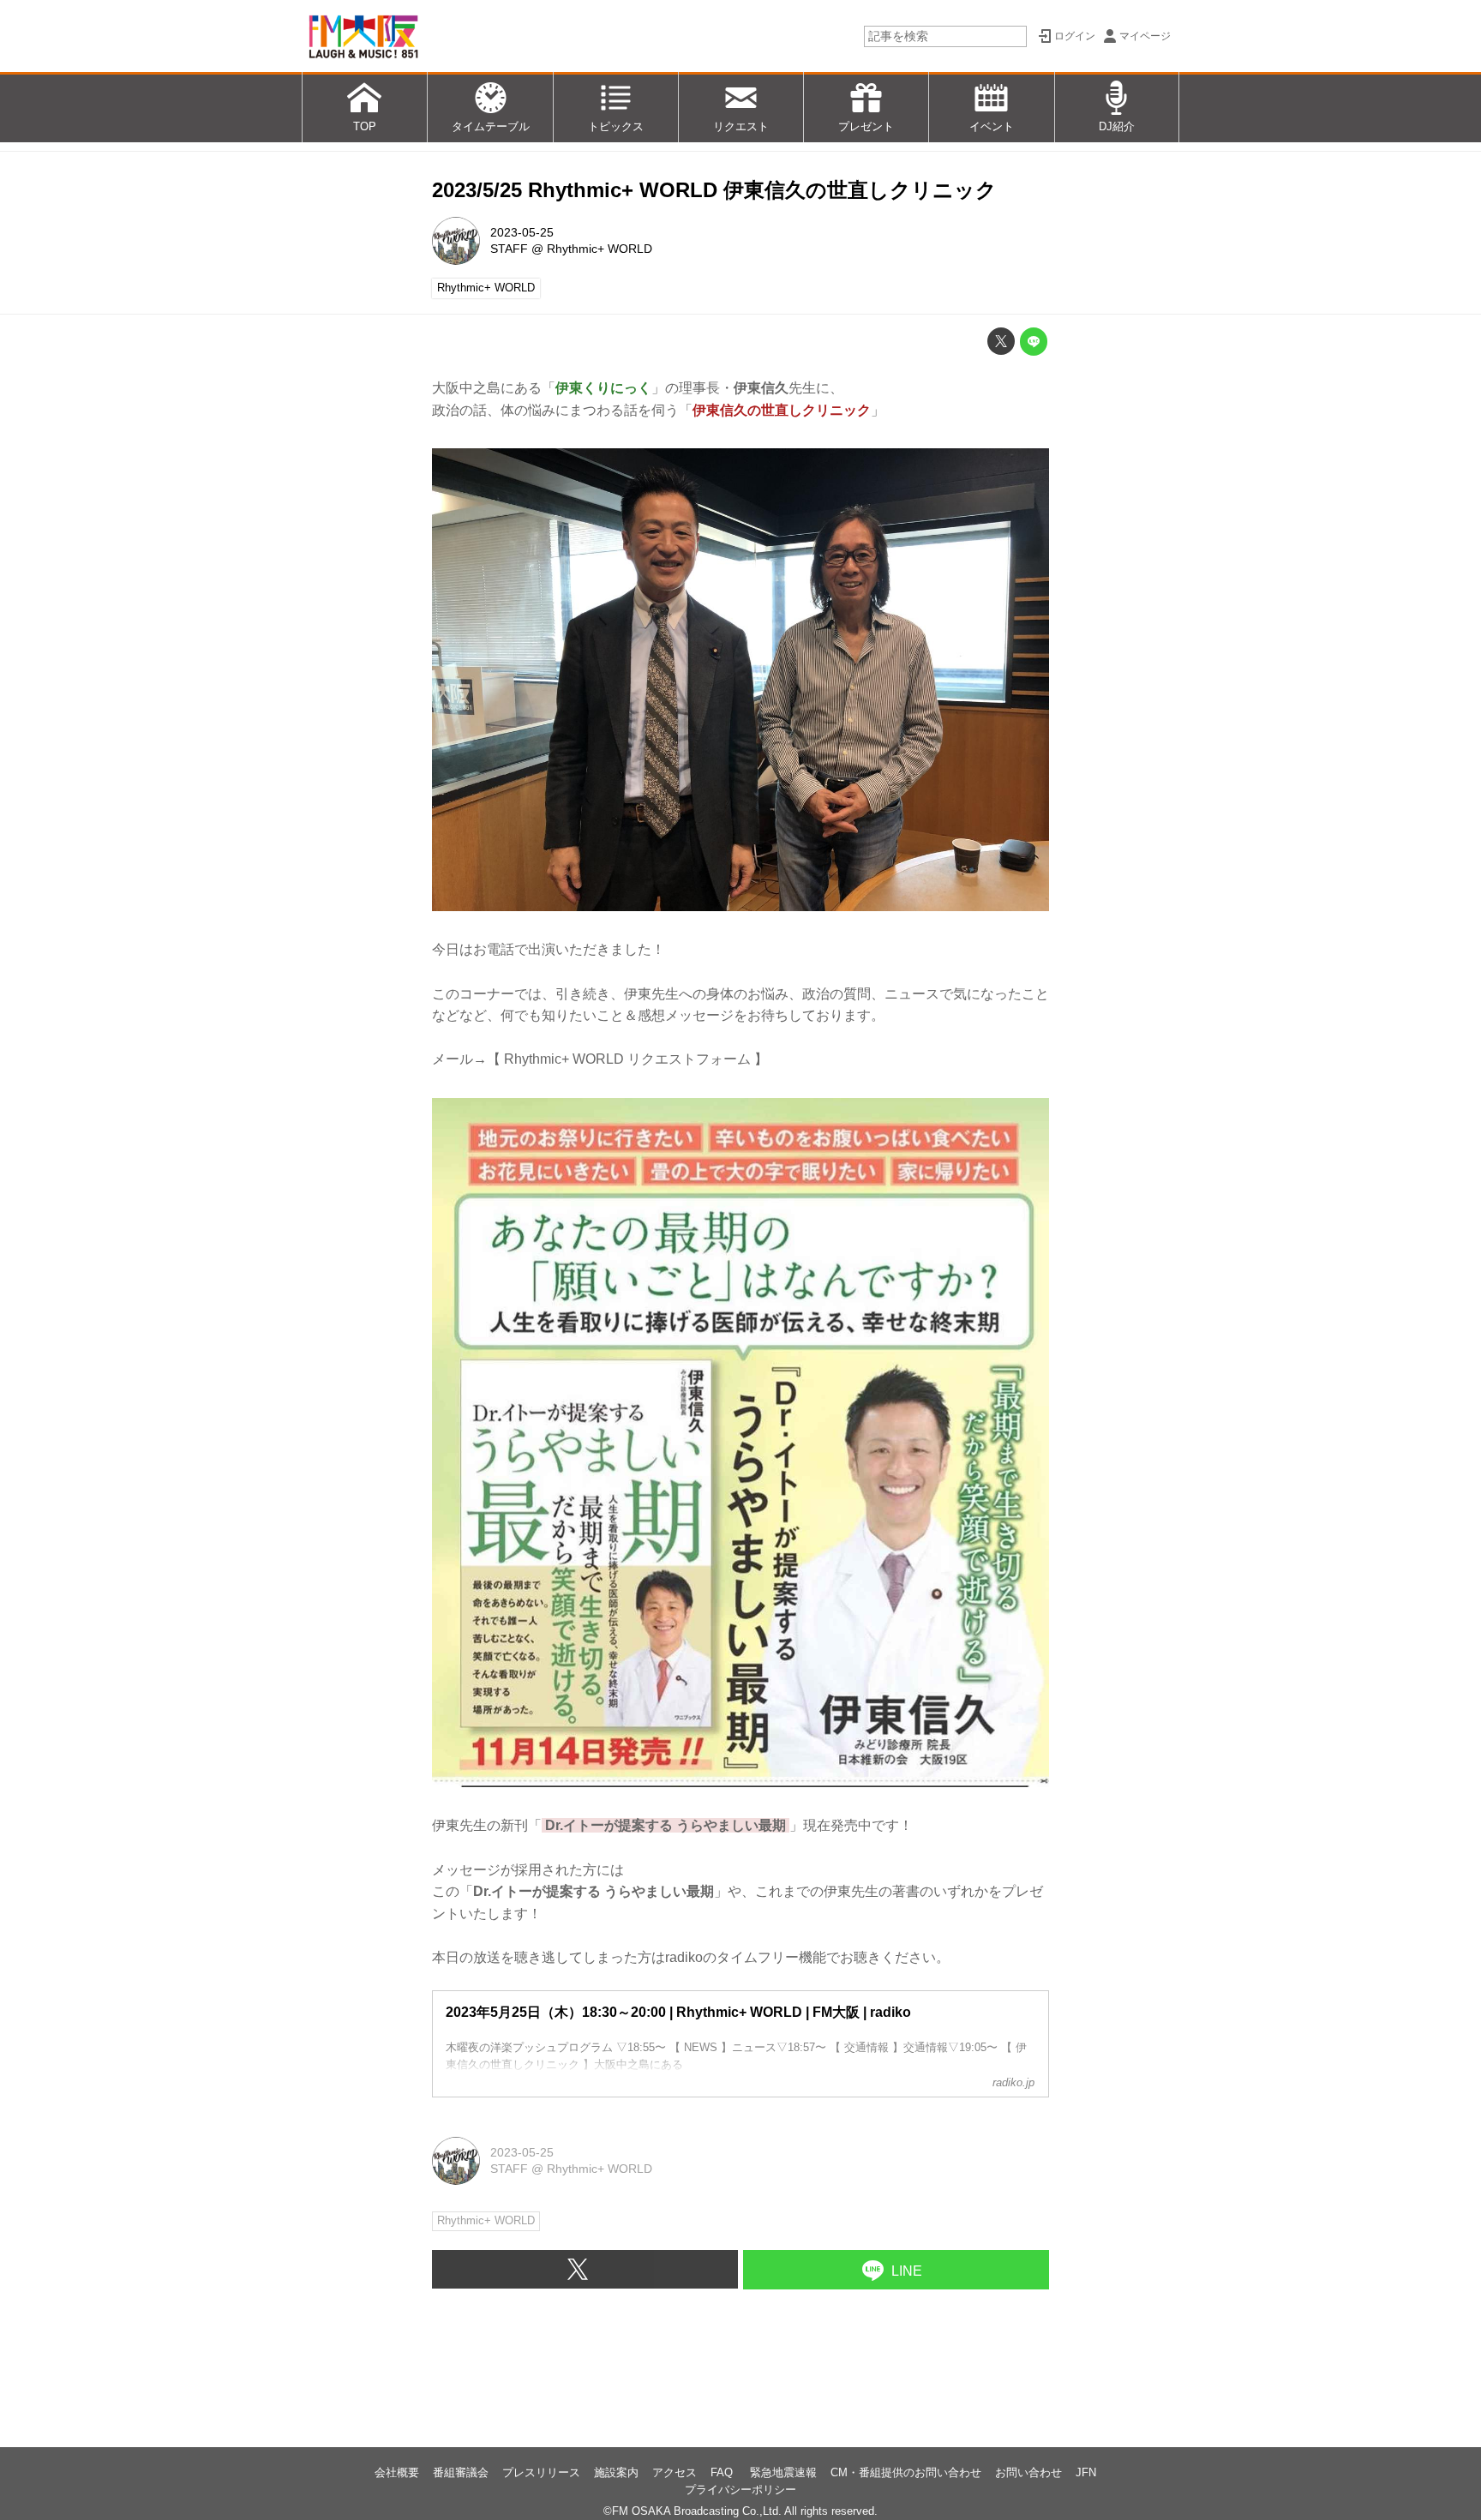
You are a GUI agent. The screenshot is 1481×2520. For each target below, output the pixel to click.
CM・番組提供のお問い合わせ (906, 2472)
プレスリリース (541, 2472)
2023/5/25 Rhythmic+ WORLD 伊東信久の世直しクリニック (714, 190)
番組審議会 (461, 2472)
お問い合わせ (1028, 2472)
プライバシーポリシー (740, 2490)
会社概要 (397, 2472)
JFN (1086, 2472)
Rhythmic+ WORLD (600, 249)
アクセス (675, 2472)
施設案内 (616, 2472)
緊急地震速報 (783, 2472)
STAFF (509, 249)
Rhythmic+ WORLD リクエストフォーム (627, 1059)
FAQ (723, 2472)
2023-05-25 (522, 232)
